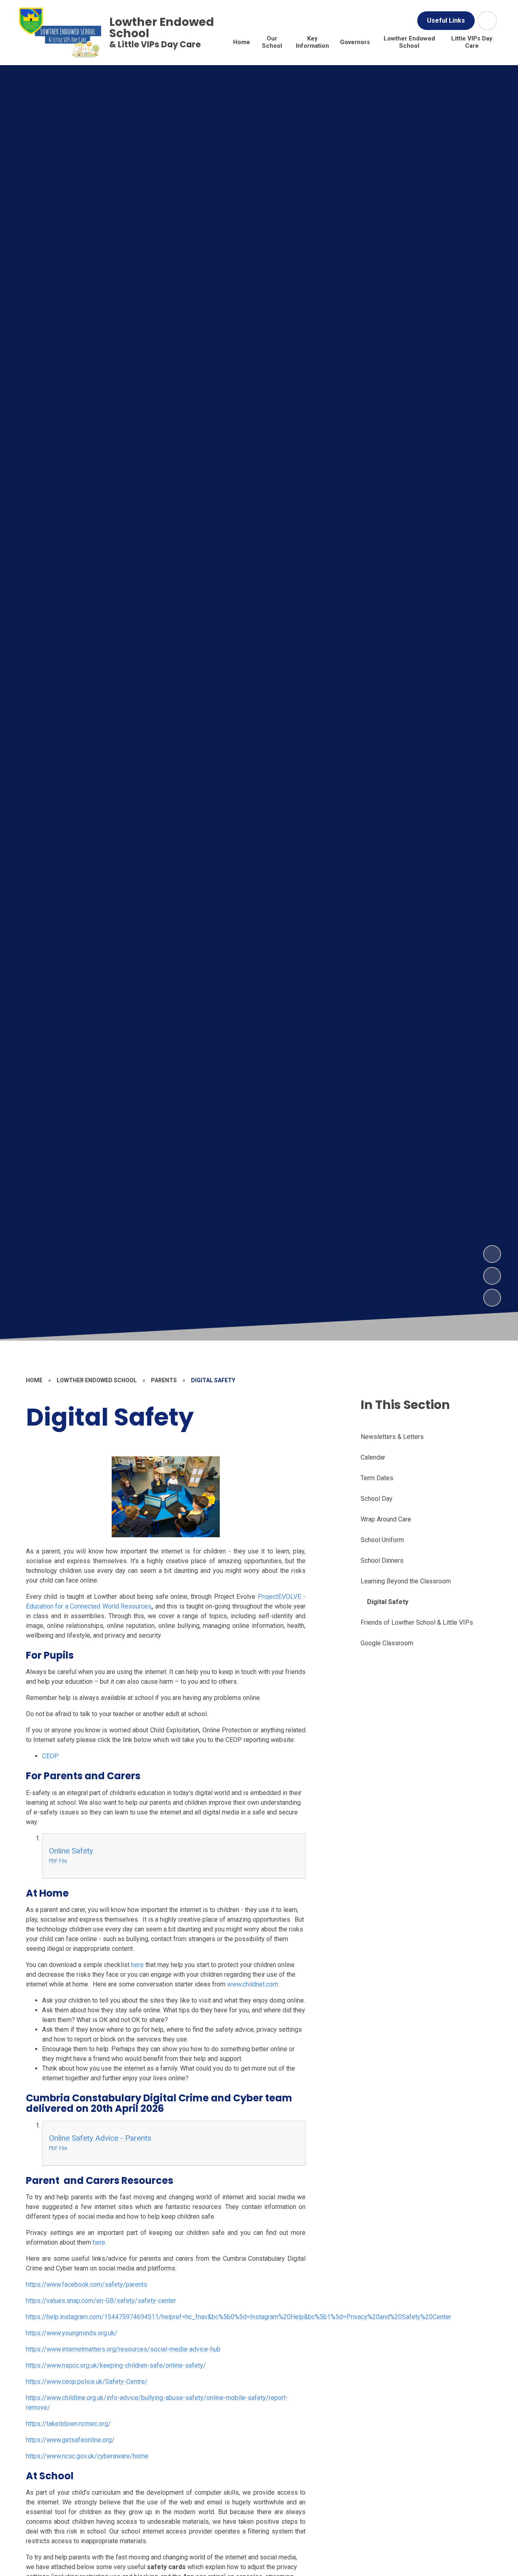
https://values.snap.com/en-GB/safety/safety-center (101, 2301)
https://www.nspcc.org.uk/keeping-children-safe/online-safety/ (116, 2365)
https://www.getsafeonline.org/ (70, 2440)
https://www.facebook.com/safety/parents (87, 2284)
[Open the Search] (487, 21)
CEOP (50, 1756)
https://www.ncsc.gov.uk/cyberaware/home (87, 2456)
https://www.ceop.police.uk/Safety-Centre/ (87, 2382)
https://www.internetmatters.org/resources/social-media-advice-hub (123, 2349)
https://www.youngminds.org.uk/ (72, 2333)
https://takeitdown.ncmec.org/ (68, 2424)
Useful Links (446, 20)
